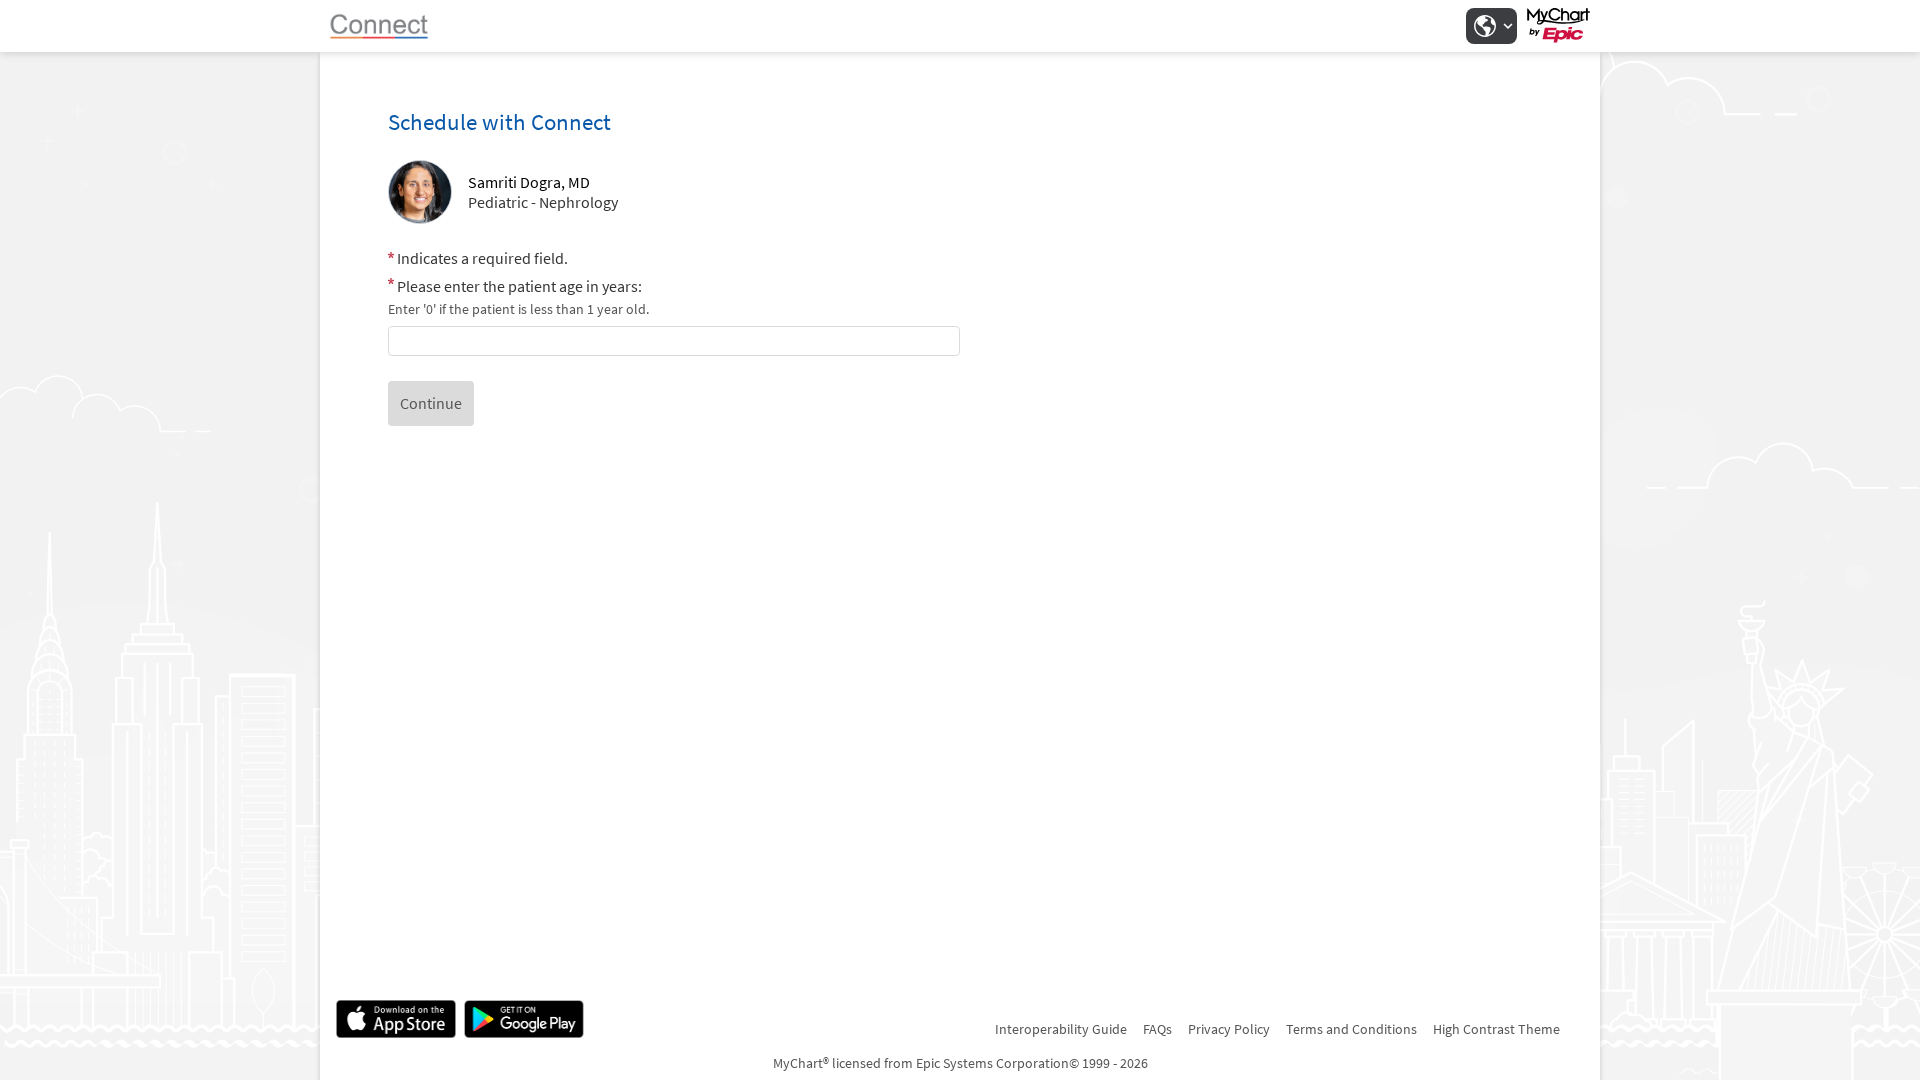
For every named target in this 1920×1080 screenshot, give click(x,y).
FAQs (1157, 1029)
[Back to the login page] (389, 26)
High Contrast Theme (1496, 1029)
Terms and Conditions (1351, 1029)
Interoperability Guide (1061, 1029)
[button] (1491, 26)
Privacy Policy (1229, 1029)
